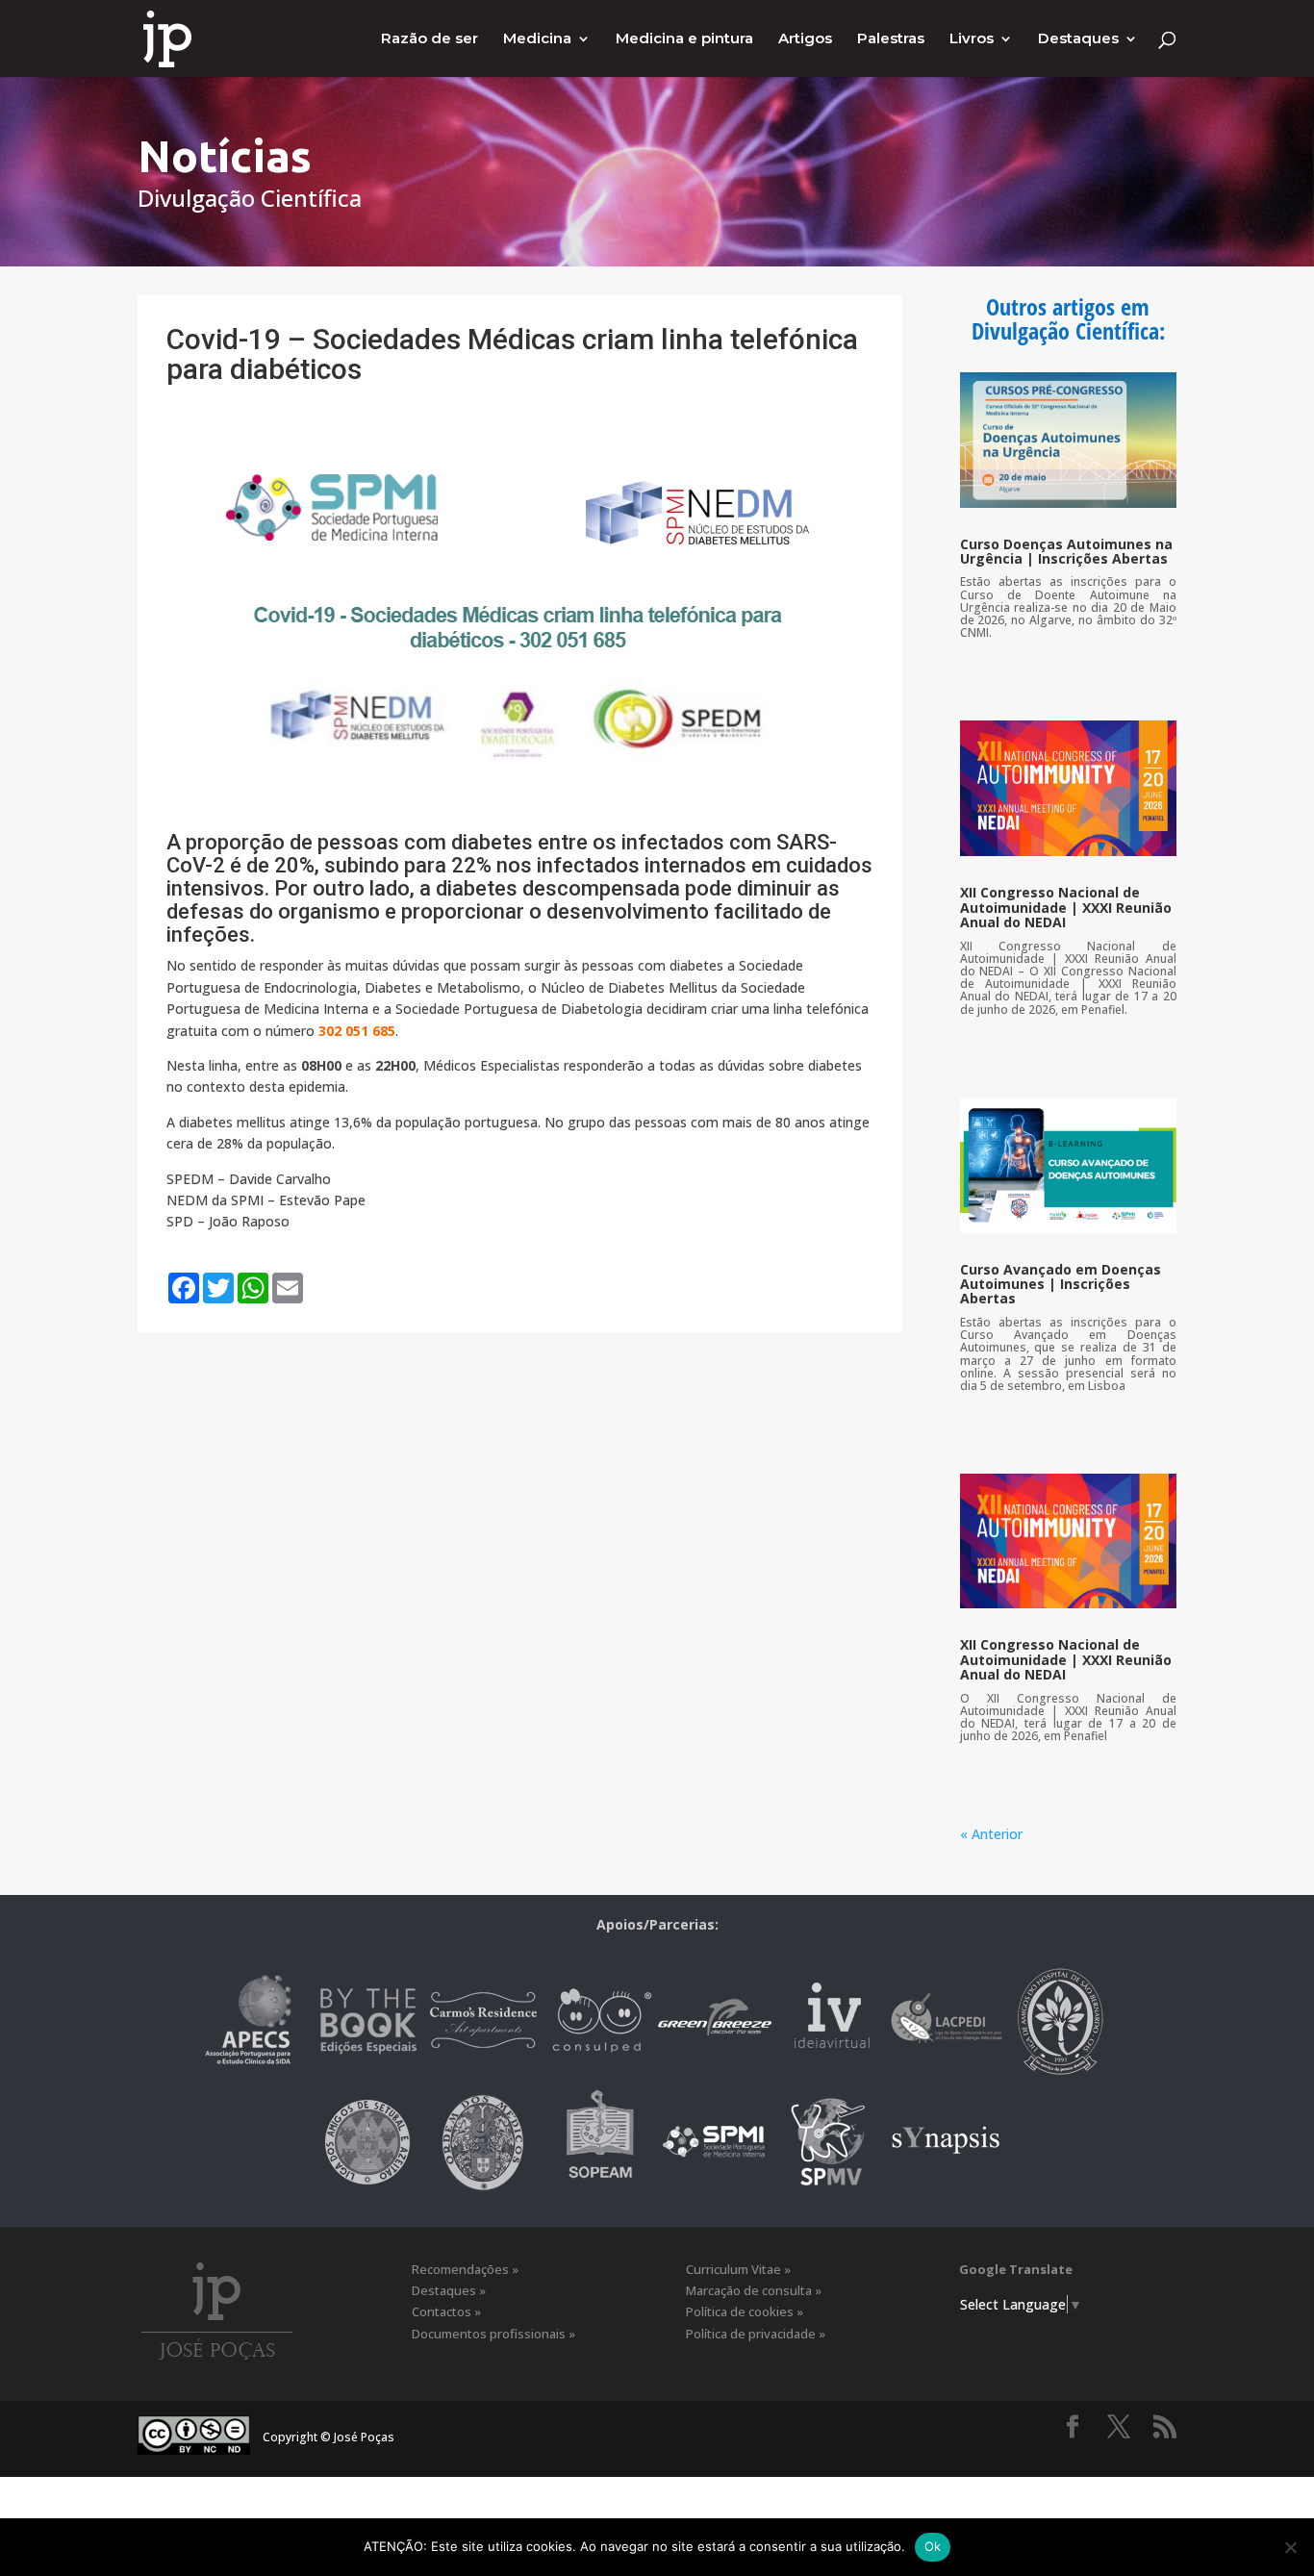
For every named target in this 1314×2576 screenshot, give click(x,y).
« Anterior (991, 1834)
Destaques (1078, 39)
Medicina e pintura (684, 39)
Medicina (537, 39)
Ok (933, 2546)
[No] (1290, 2547)
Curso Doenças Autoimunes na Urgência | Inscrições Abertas (1066, 551)
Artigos (805, 39)
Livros (972, 39)
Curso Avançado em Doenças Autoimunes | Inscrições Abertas (1061, 1284)
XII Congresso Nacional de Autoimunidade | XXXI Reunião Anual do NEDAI (1066, 907)
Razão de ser (430, 39)
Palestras (891, 39)
